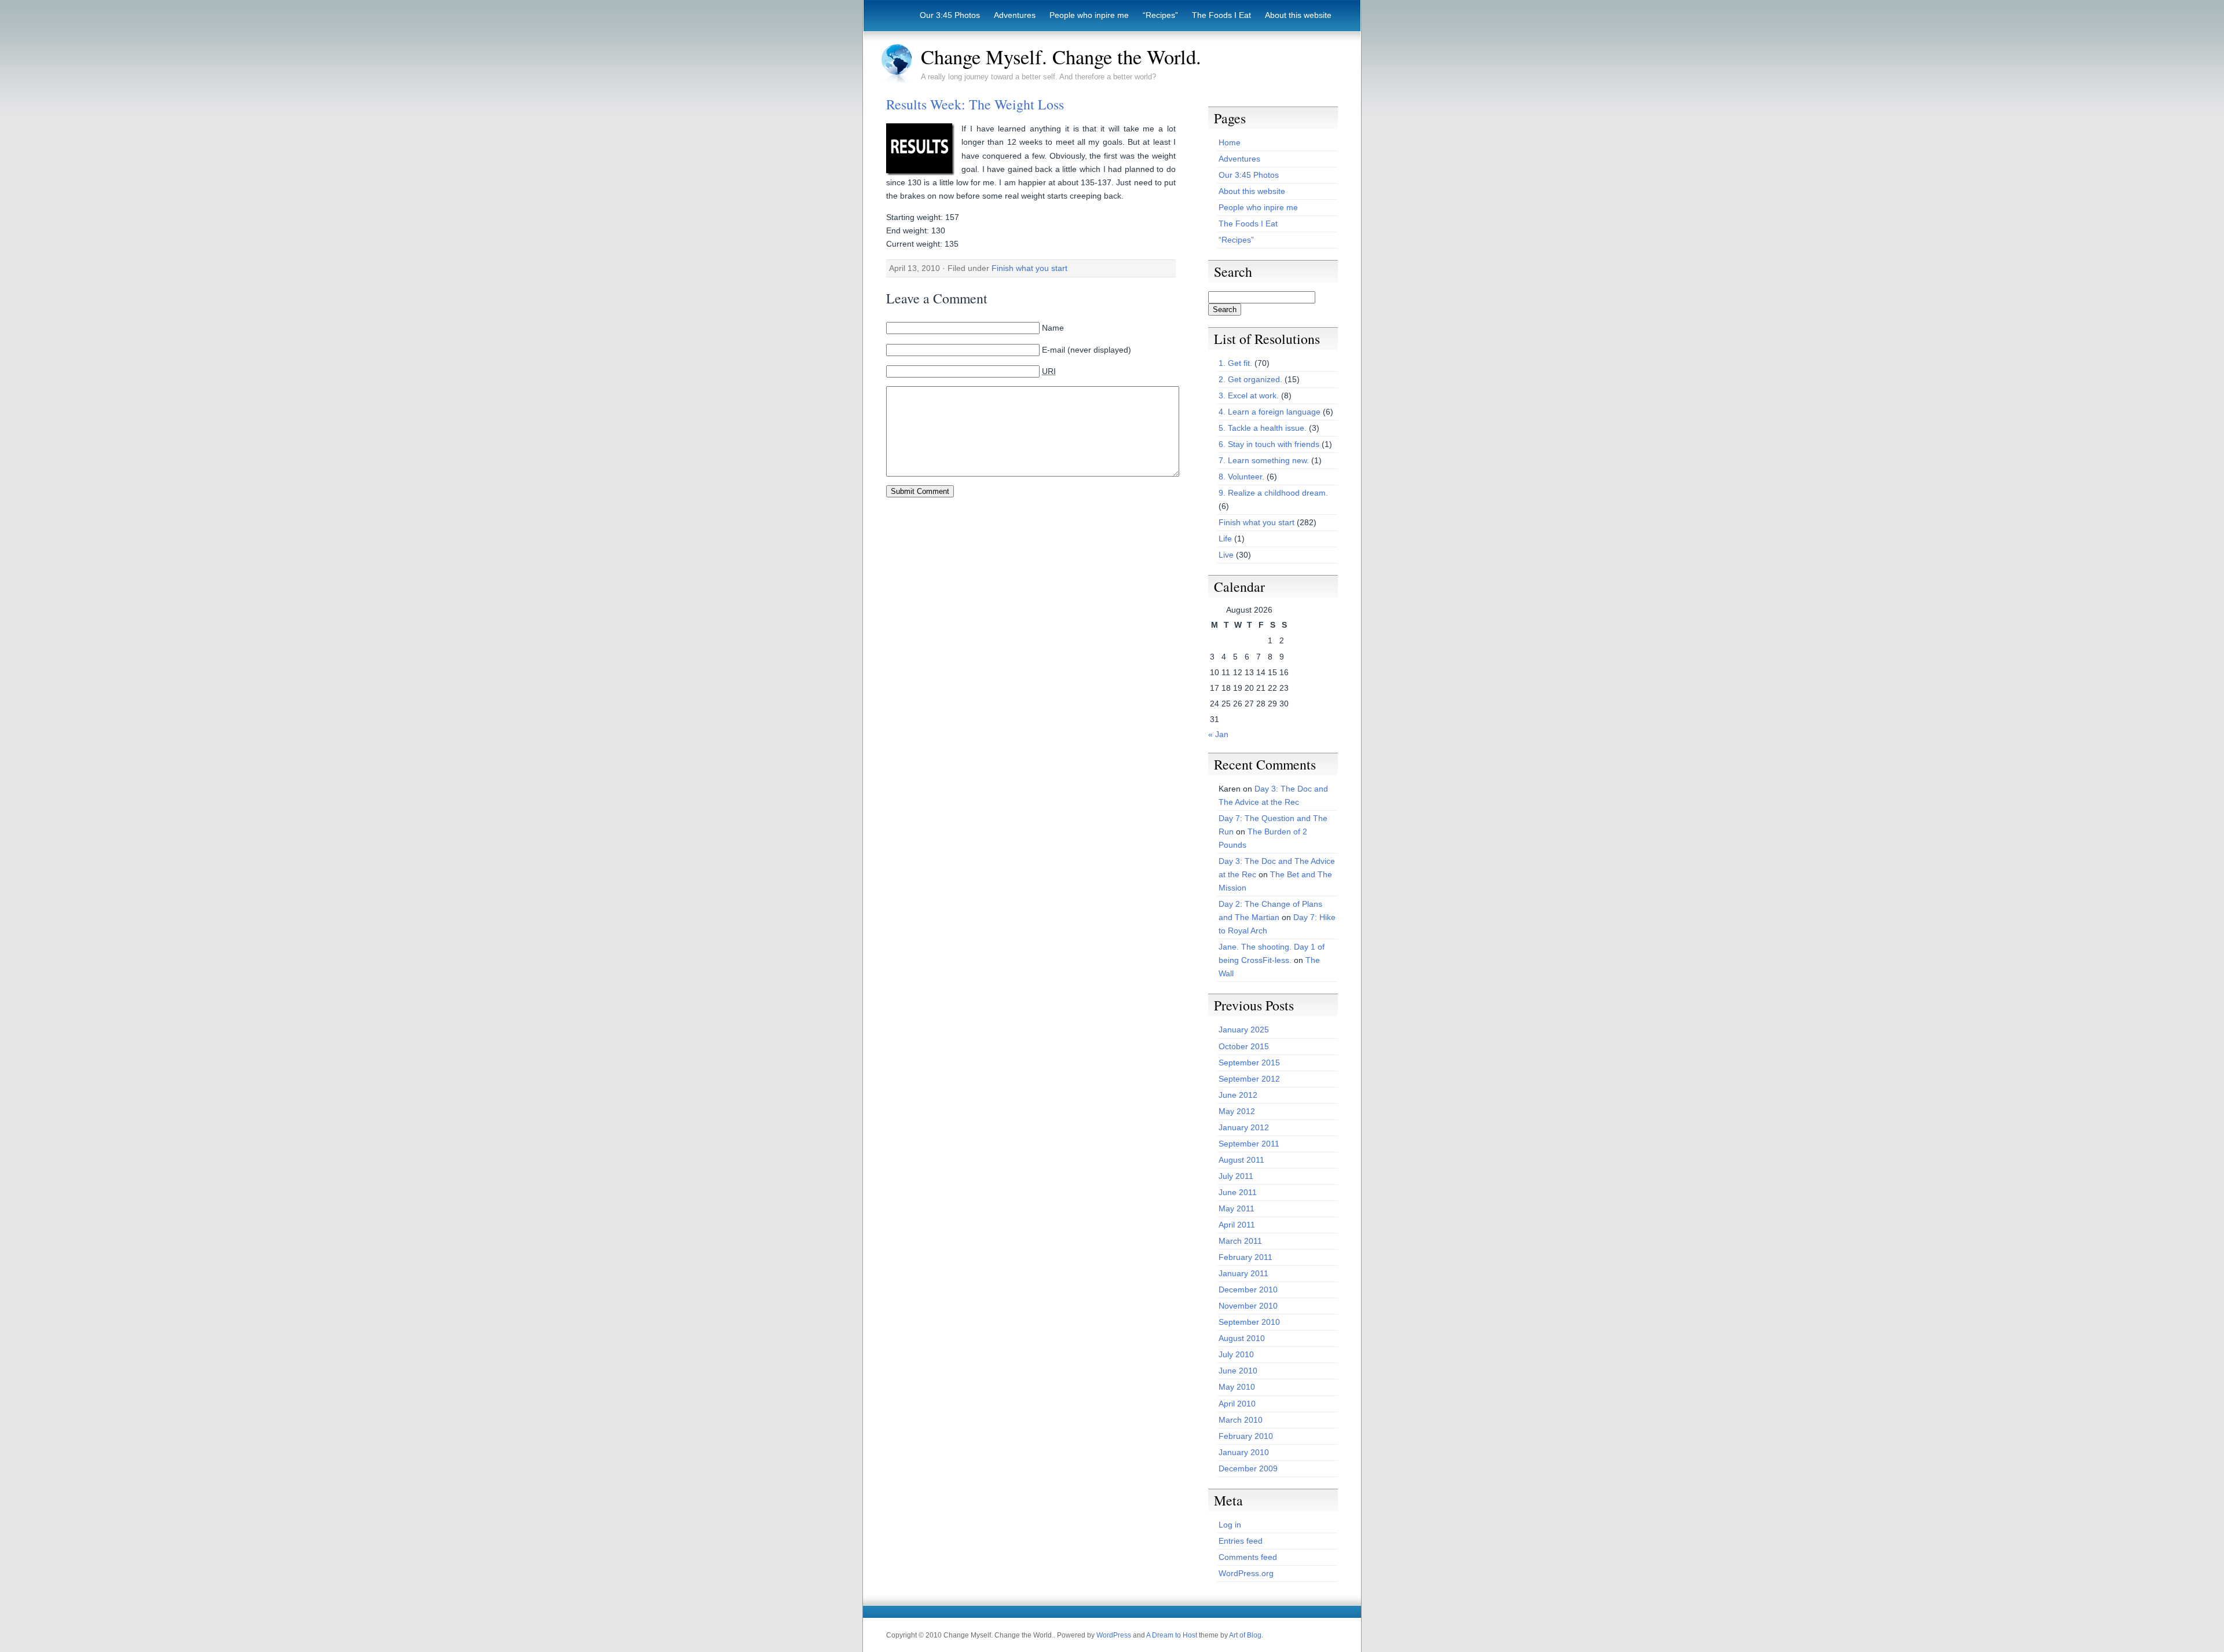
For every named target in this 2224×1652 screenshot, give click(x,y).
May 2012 (1237, 1111)
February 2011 (1245, 1257)
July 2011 (1236, 1176)
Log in (1230, 1525)
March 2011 (1240, 1241)
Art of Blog (1245, 1635)
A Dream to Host (1172, 1635)
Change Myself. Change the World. (1061, 57)
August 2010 (1242, 1338)
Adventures (1015, 15)
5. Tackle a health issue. (1263, 428)
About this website (1298, 15)
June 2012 (1238, 1095)
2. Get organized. (1250, 379)
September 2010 (1249, 1322)
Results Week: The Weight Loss (975, 104)
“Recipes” (1160, 15)
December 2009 (1248, 1468)
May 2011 (1237, 1208)
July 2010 (1236, 1354)
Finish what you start (1029, 268)
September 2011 (1249, 1144)
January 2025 (1244, 1030)
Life (1225, 539)
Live (1226, 555)
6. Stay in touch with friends (1269, 444)
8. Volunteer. (1241, 477)
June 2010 (1238, 1371)
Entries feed (1241, 1541)
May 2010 (1237, 1387)
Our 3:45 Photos (950, 15)
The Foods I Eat (1221, 15)
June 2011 (1238, 1192)
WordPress (1114, 1635)
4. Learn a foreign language (1270, 412)
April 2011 (1237, 1225)
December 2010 (1248, 1290)
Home (1230, 142)
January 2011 (1243, 1273)
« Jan (1218, 734)
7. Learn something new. (1264, 460)
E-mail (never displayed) (1087, 350)
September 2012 (1249, 1079)
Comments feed (1248, 1557)
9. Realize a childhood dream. (1273, 493)
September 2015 (1249, 1063)
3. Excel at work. (1249, 395)
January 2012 (1244, 1127)
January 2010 (1244, 1452)
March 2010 (1241, 1420)
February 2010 (1246, 1436)
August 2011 (1241, 1160)
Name (1053, 328)
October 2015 (1244, 1046)
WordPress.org (1246, 1573)
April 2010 (1237, 1404)
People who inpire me (1089, 15)
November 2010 (1248, 1306)
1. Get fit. (1235, 363)
